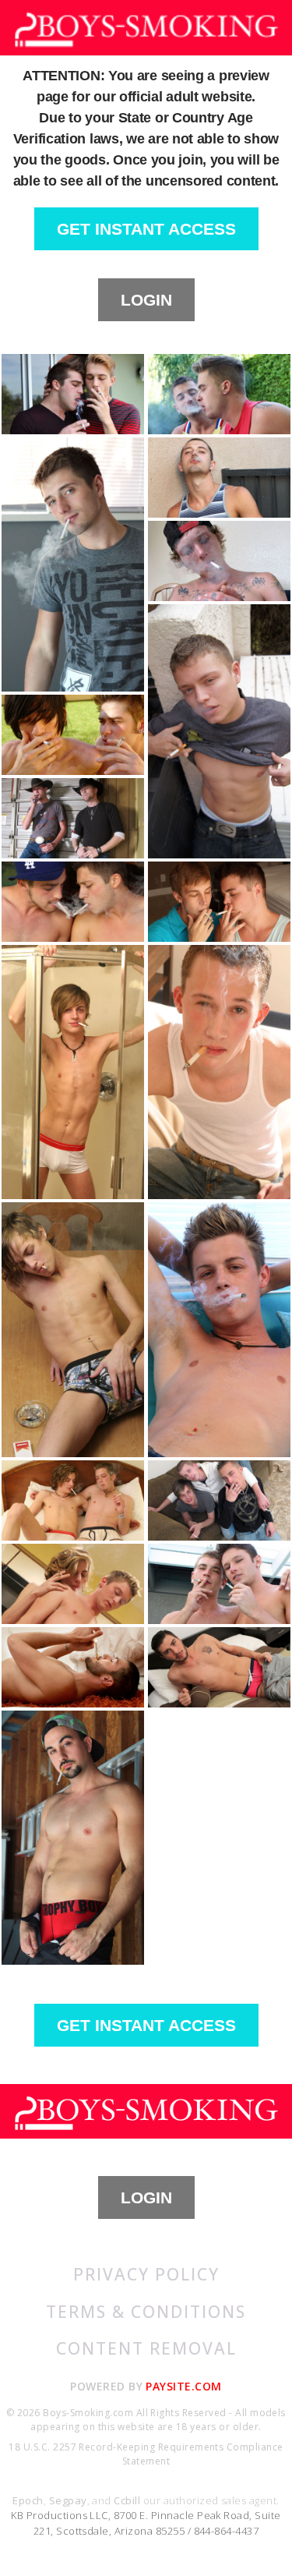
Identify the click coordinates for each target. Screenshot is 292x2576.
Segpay (68, 2500)
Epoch (28, 2500)
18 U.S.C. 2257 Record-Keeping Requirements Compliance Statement (146, 2454)
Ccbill (127, 2500)
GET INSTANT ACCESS (146, 229)
